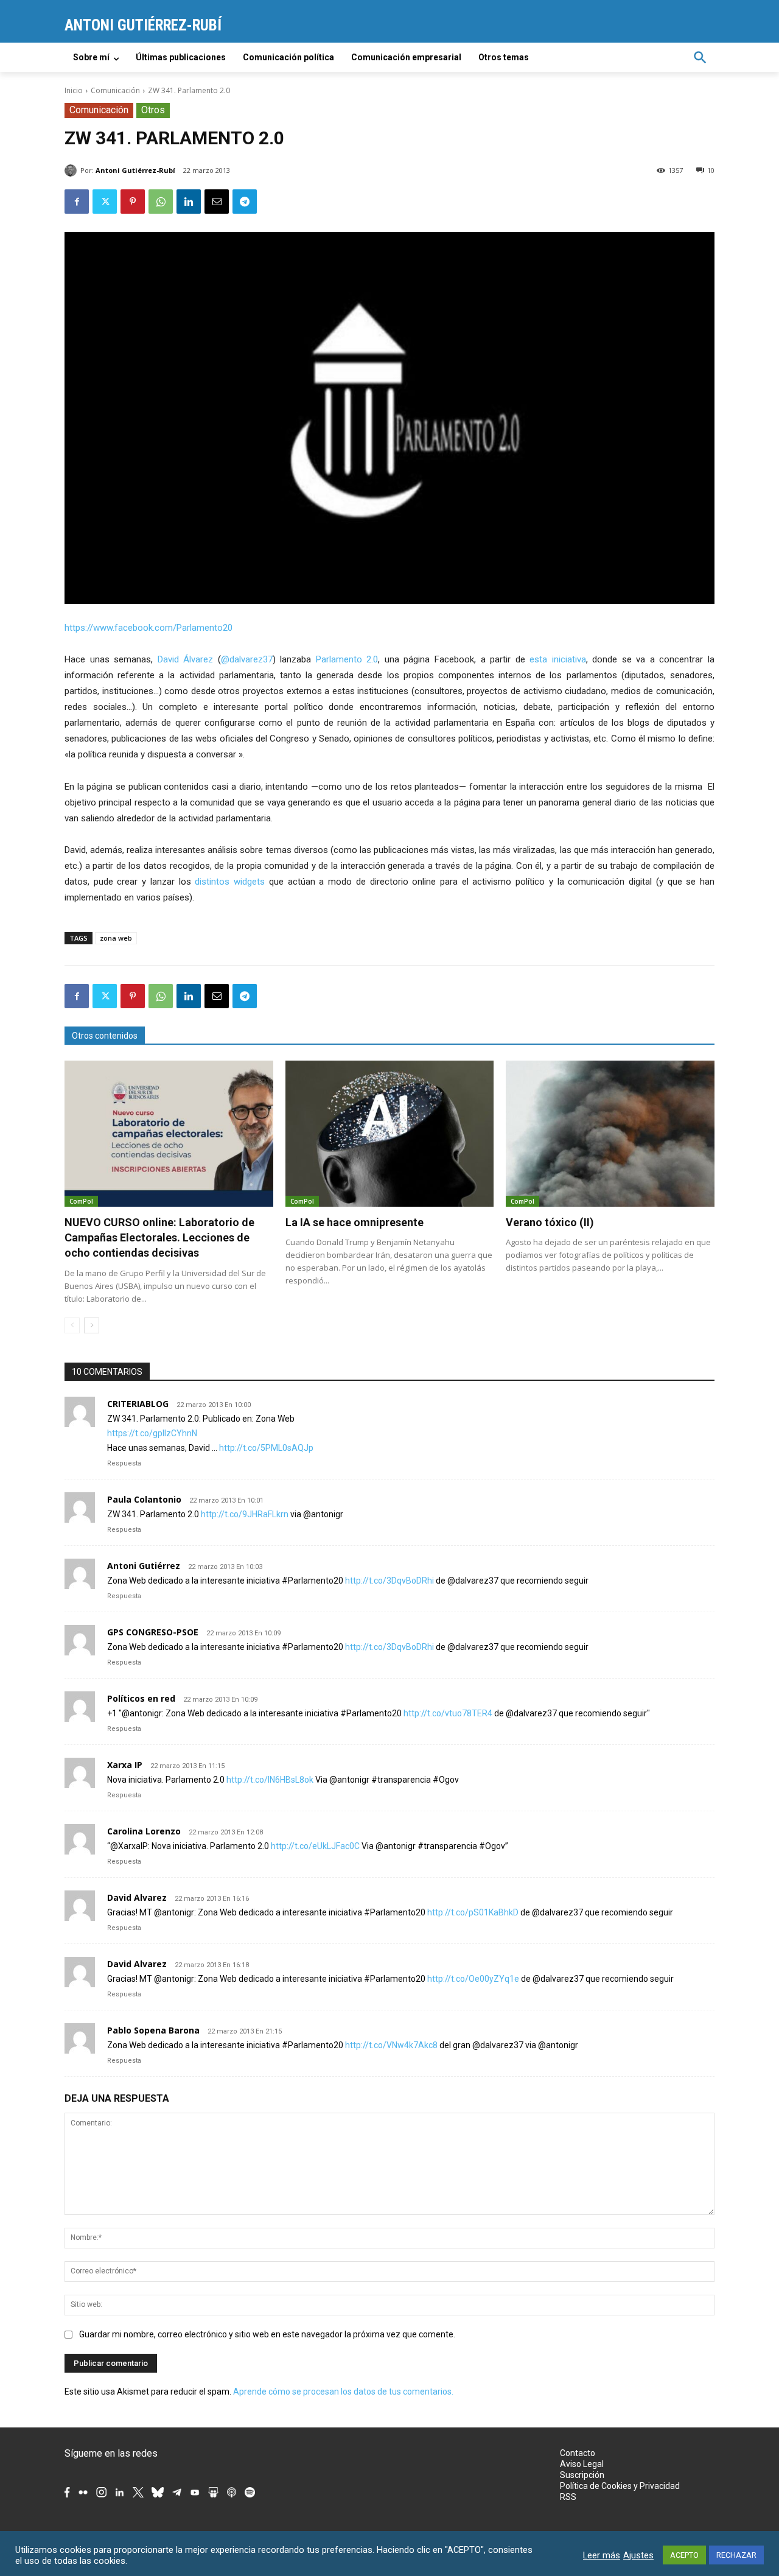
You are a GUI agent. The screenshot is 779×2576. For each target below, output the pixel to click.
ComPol (81, 1201)
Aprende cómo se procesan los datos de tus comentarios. (343, 2392)
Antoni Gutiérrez (144, 1566)
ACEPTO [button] (684, 2555)
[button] (700, 57)
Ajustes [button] (638, 2555)
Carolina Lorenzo (144, 1831)
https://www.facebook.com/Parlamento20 (148, 628)
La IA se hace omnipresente (355, 1222)
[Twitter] (105, 202)
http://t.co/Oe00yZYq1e (473, 1979)
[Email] (217, 202)
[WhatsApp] (161, 202)
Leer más (602, 2555)
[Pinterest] (133, 202)
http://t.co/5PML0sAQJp (266, 1448)
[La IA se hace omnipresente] (390, 1134)
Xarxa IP (125, 1765)
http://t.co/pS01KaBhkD (473, 1912)
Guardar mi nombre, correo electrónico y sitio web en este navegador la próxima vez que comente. (267, 2334)
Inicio (74, 90)
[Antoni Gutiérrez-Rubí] (72, 170)
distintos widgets (230, 882)
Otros (153, 110)
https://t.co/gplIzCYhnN (152, 1433)
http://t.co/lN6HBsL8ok (270, 1780)
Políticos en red (141, 1698)
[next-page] (92, 1325)
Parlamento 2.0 (347, 659)
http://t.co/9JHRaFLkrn (245, 1514)
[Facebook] (77, 202)
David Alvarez (137, 1897)
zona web (116, 938)
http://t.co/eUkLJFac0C (315, 1846)
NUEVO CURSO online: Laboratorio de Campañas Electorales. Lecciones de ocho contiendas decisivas (159, 1237)
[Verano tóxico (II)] (610, 1134)
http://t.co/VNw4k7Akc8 (391, 2045)
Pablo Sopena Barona (153, 2030)
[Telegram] (245, 202)
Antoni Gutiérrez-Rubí (135, 170)
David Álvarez (186, 659)
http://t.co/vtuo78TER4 (448, 1713)
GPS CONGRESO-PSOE (153, 1632)
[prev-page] (72, 1325)
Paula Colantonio (144, 1499)
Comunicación (115, 90)
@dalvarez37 (247, 659)
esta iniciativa (558, 659)
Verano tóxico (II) (550, 1222)
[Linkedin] (189, 202)
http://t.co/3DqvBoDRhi (389, 1581)
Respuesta (124, 1463)
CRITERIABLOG (138, 1404)
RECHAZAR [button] (736, 2555)
